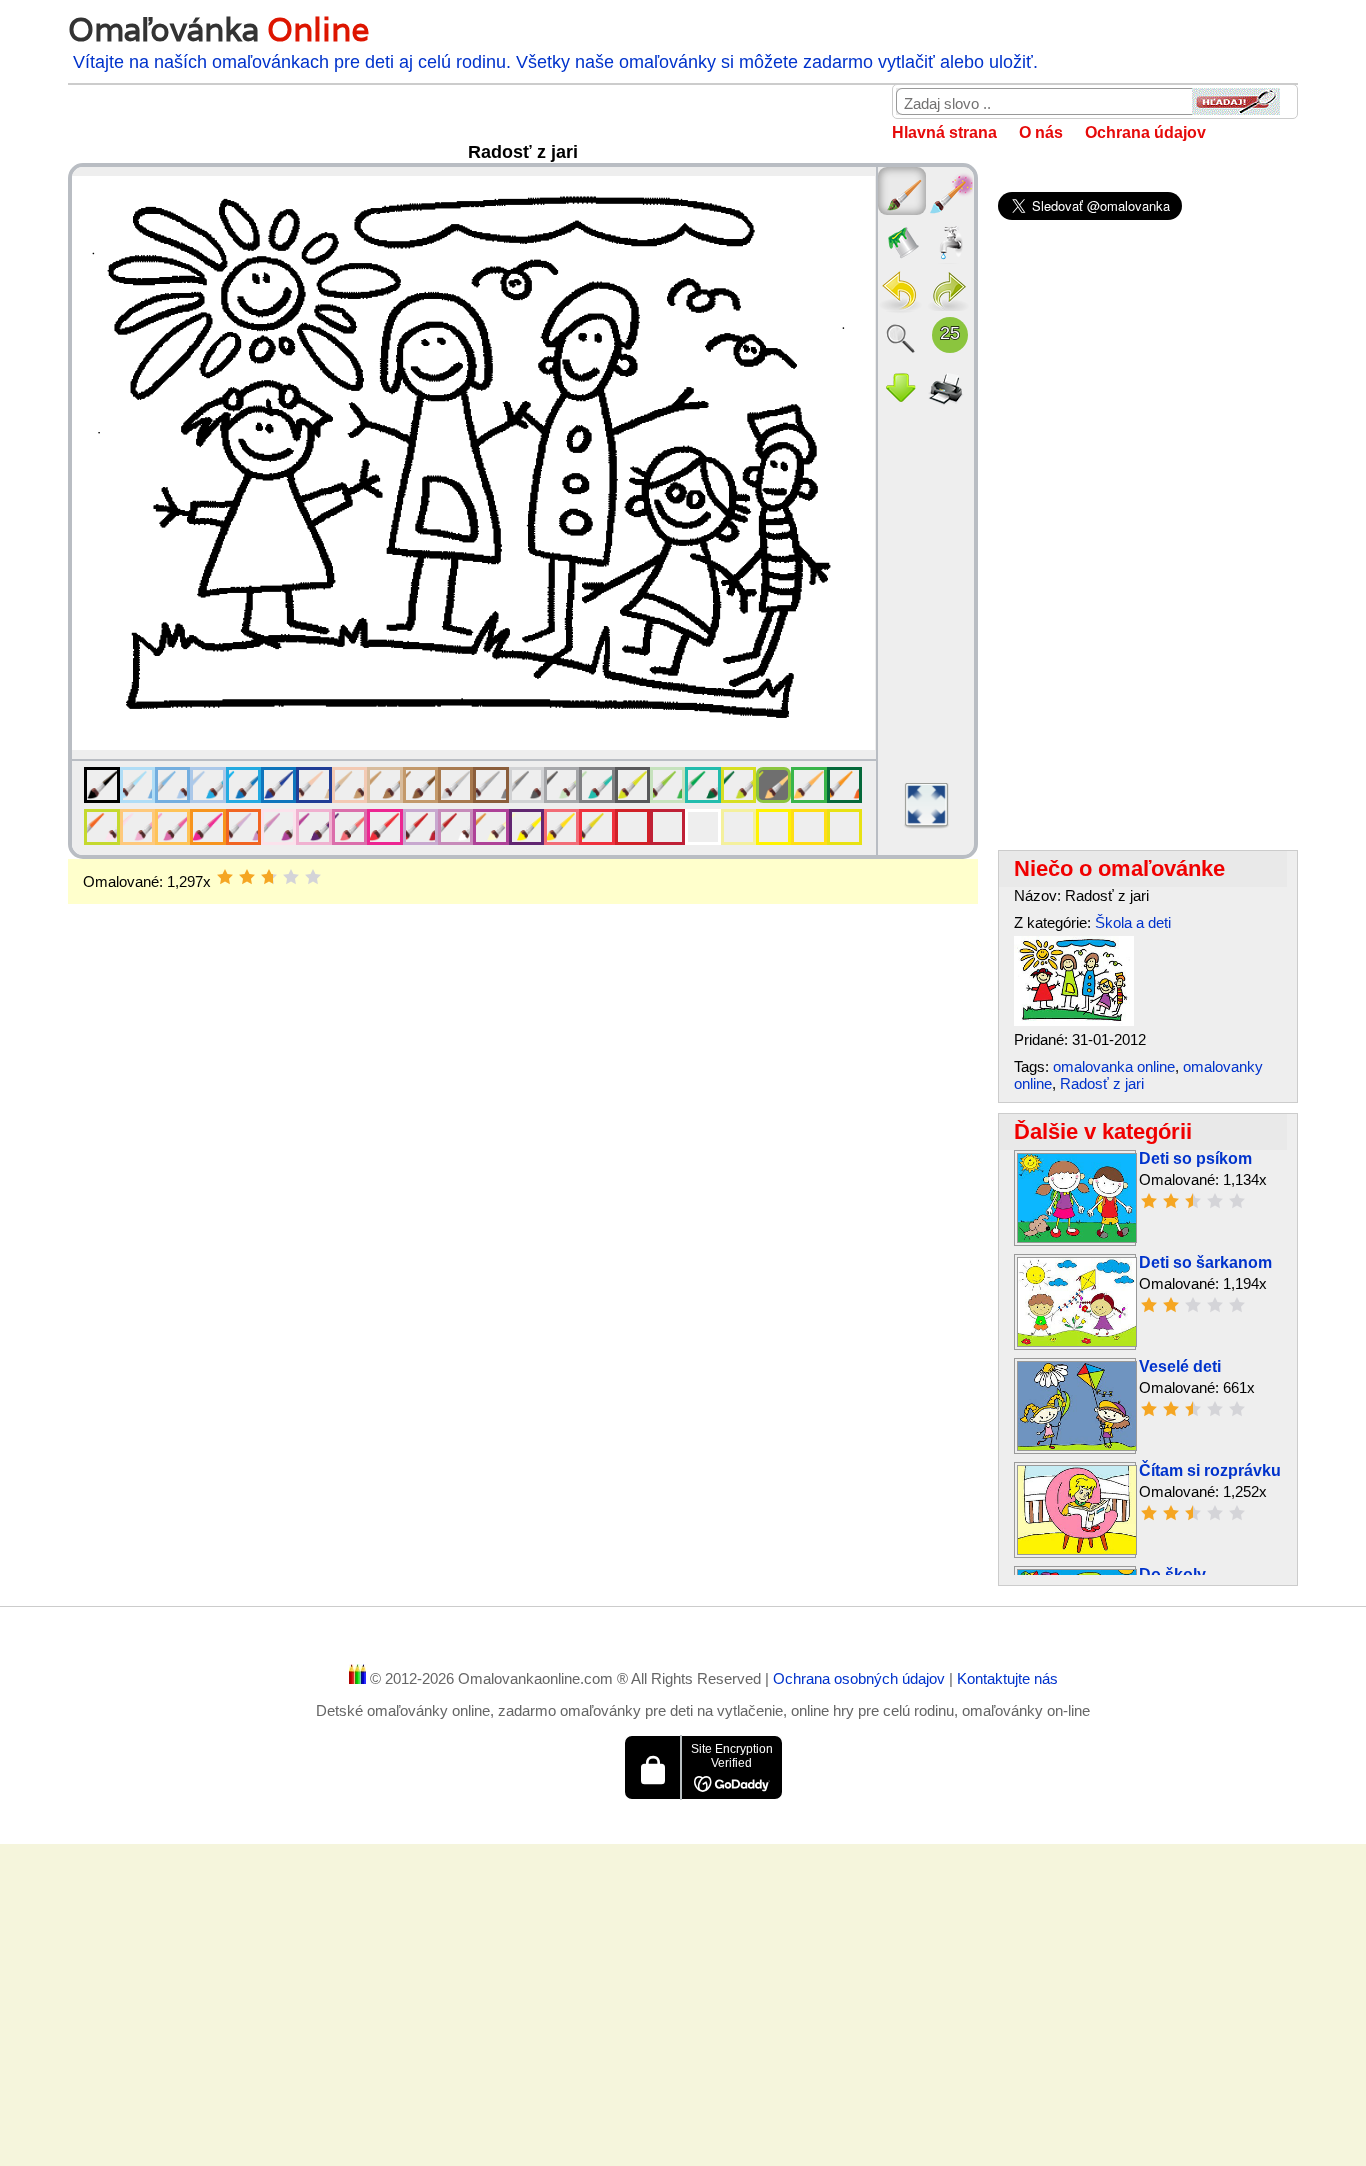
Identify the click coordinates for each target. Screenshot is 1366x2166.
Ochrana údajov (1145, 132)
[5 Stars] (313, 877)
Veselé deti (1180, 1366)
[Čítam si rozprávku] (1077, 1549)
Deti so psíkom (1195, 1158)
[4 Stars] (291, 877)
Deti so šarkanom (1205, 1262)
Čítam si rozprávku (1210, 1470)
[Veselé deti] (1077, 1445)
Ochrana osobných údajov (861, 1678)
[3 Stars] (269, 877)
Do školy (1172, 1574)
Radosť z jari (1102, 1083)
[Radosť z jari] (1074, 1020)
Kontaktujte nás (1007, 1678)
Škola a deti (1133, 922)
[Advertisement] (522, 1064)
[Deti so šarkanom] (1077, 1341)
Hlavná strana (944, 132)
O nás (1041, 132)
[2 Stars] (247, 877)
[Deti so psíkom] (1077, 1237)
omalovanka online (1114, 1066)
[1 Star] (225, 877)
